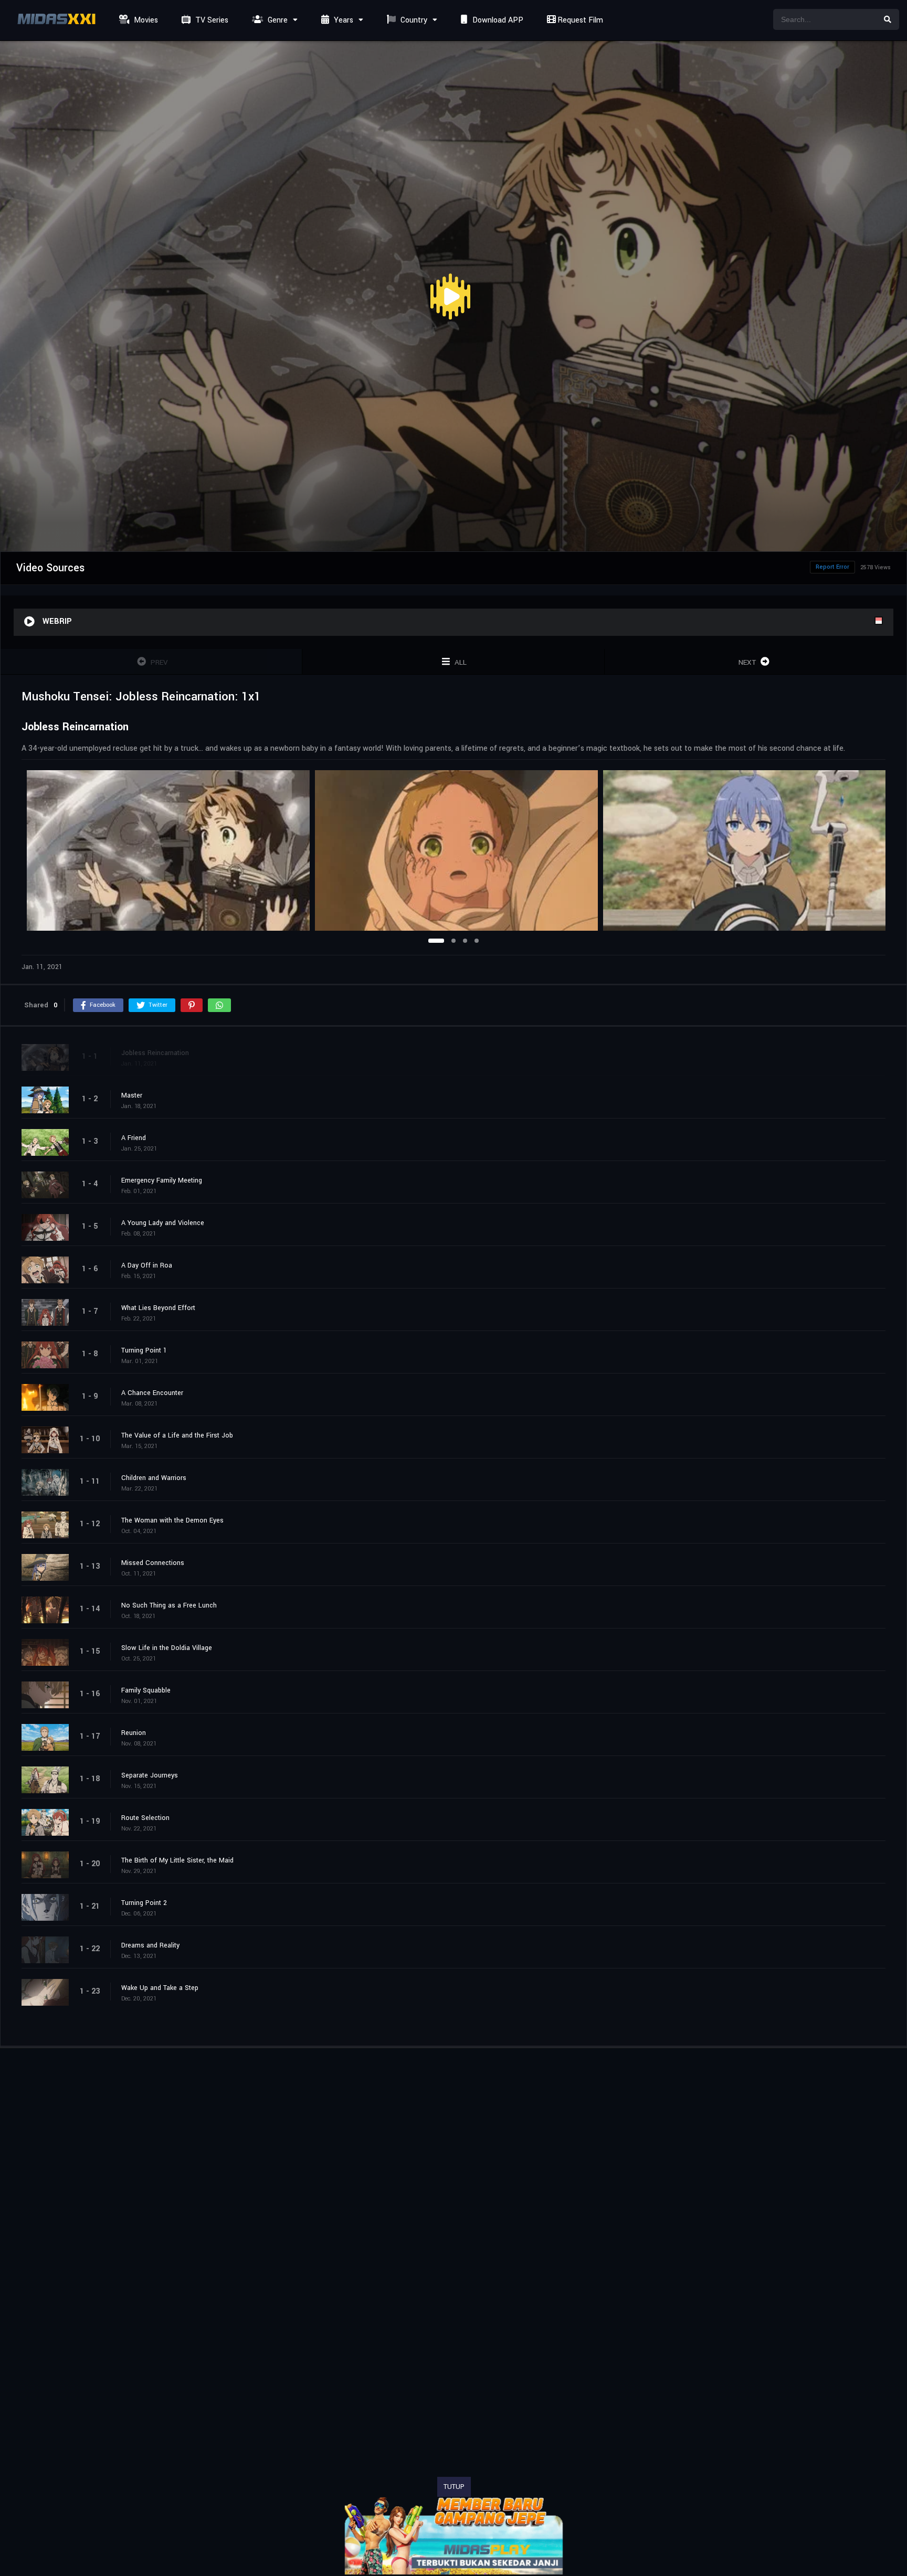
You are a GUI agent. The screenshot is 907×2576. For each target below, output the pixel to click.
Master (132, 1095)
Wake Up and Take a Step (160, 1988)
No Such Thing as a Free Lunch (169, 1605)
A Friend (134, 1138)
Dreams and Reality (150, 1945)
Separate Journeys (150, 1775)
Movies (145, 20)
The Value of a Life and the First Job (177, 1435)
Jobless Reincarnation (155, 1053)
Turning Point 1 (144, 1350)
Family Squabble (146, 1690)
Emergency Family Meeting (162, 1180)
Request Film (579, 20)
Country (413, 20)
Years (342, 20)
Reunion (134, 1733)
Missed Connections (153, 1563)
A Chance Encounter (152, 1393)
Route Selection (145, 1818)
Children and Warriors (154, 1478)
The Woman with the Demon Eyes (172, 1520)
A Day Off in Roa (147, 1265)
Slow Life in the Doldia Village (167, 1648)
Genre (277, 20)
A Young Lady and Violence (163, 1223)
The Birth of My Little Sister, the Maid (177, 1860)
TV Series (211, 20)
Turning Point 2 (144, 1903)
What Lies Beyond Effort (158, 1308)
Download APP (497, 20)
